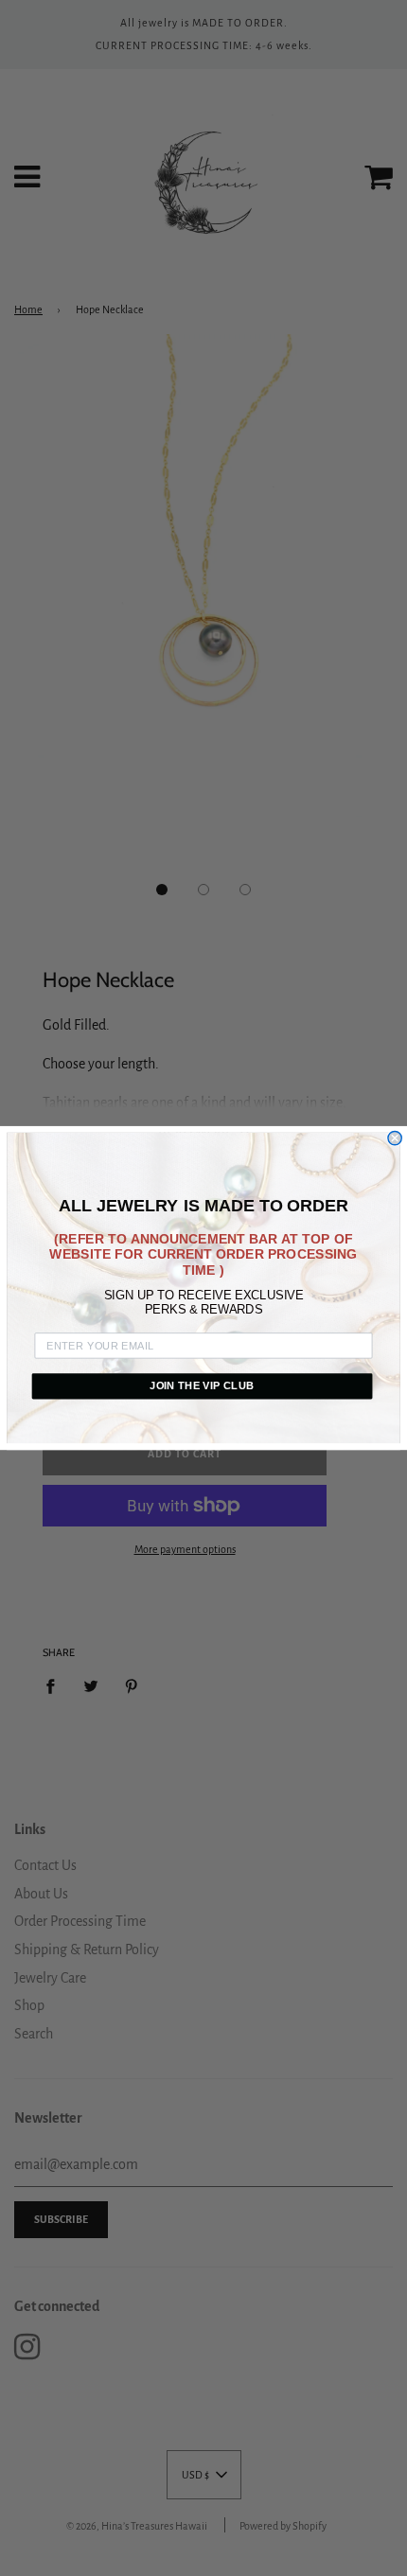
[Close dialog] (395, 1138)
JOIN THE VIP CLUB (202, 1385)
